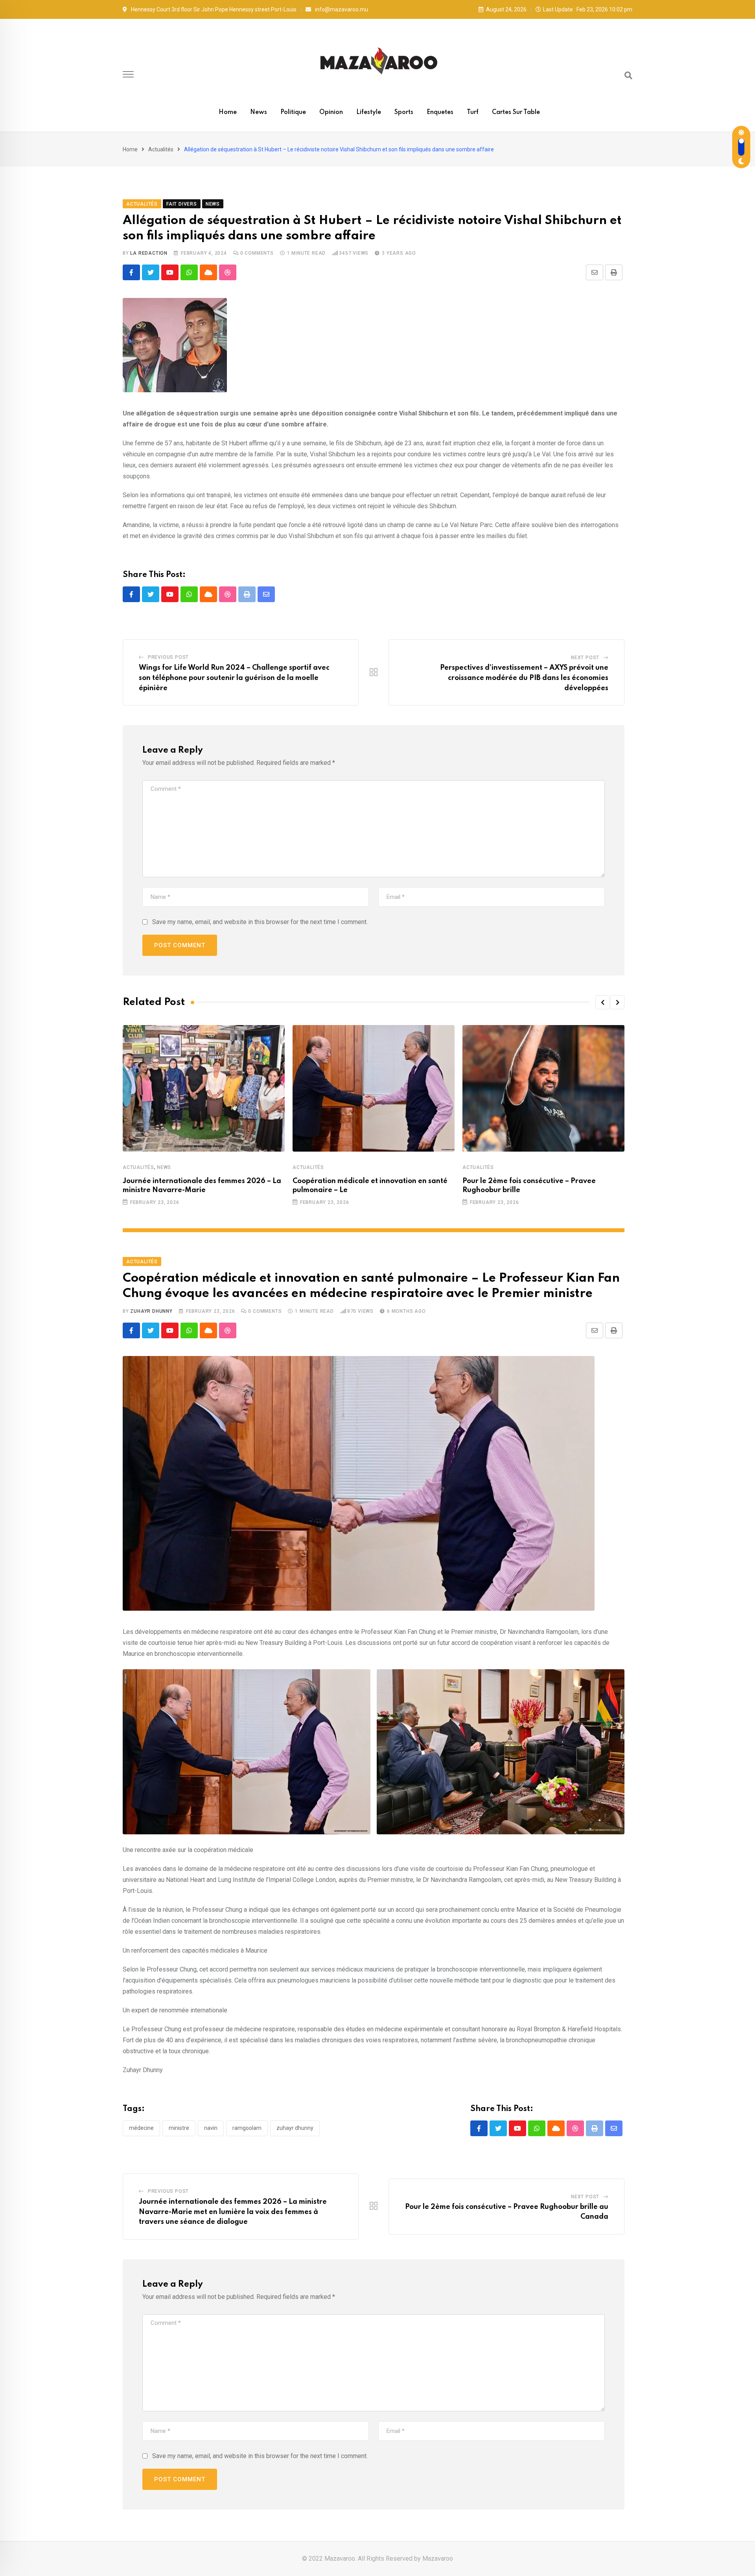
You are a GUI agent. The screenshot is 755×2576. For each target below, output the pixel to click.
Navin (211, 2128)
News (259, 112)
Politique (293, 112)
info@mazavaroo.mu (342, 9)
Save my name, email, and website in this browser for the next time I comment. (260, 922)
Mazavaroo (438, 2559)
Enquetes (440, 112)
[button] (602, 1002)
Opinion (331, 112)
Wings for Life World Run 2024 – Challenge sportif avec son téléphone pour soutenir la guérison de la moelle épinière (234, 678)
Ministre (179, 2128)
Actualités (161, 149)
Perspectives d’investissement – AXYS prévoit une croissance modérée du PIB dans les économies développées (524, 678)
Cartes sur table (516, 112)
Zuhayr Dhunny (151, 1311)
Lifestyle (369, 112)
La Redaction (149, 253)
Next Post (585, 658)
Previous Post (168, 657)
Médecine (141, 2128)
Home (228, 112)
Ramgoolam (247, 2128)
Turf (473, 112)
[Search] (628, 75)
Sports (404, 112)
